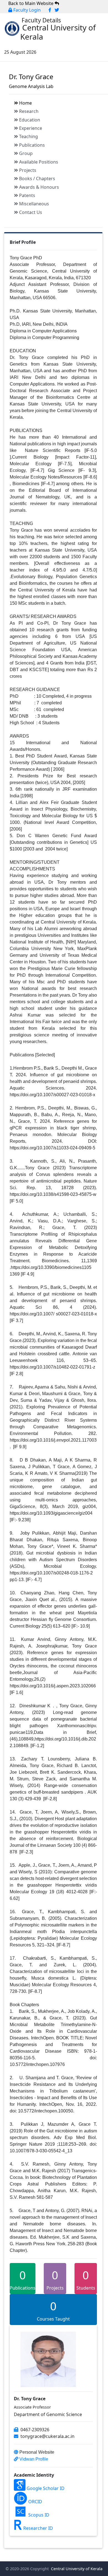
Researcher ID (38, 2528)
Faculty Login (26, 10)
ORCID (35, 2502)
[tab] (58, 103)
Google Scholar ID (45, 2488)
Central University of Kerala (76, 2569)
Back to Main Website (31, 3)
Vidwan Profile (33, 2459)
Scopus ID (38, 2515)
